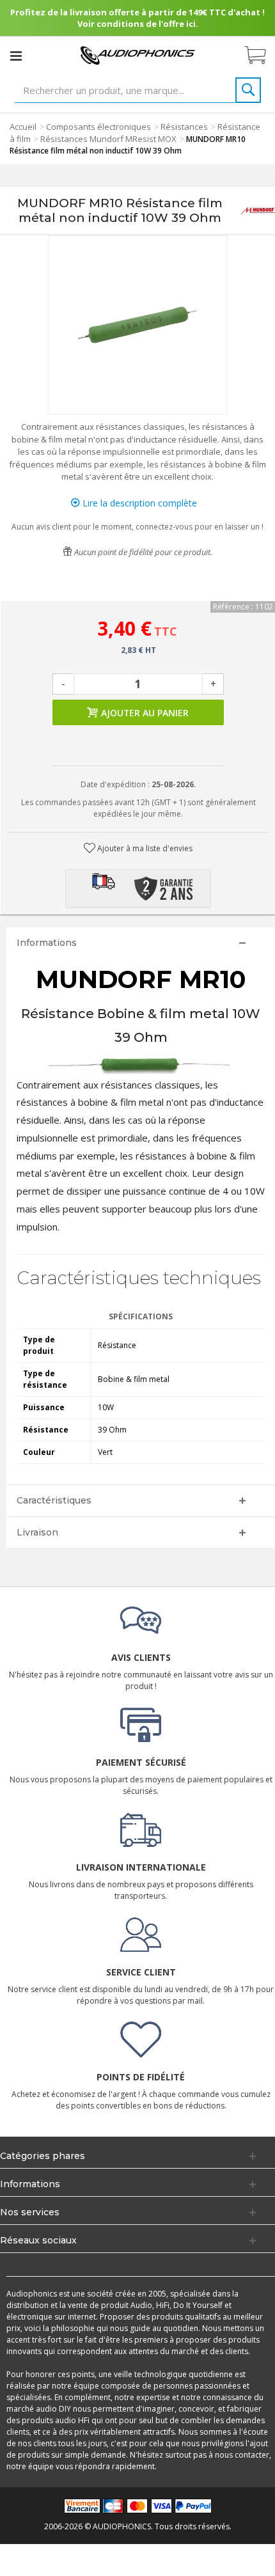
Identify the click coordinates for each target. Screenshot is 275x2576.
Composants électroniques (98, 127)
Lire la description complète (138, 503)
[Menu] (16, 56)
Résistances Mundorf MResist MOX (108, 139)
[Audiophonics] (137, 55)
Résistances (184, 127)
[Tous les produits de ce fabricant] (258, 211)
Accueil (23, 127)
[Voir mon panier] (262, 56)
